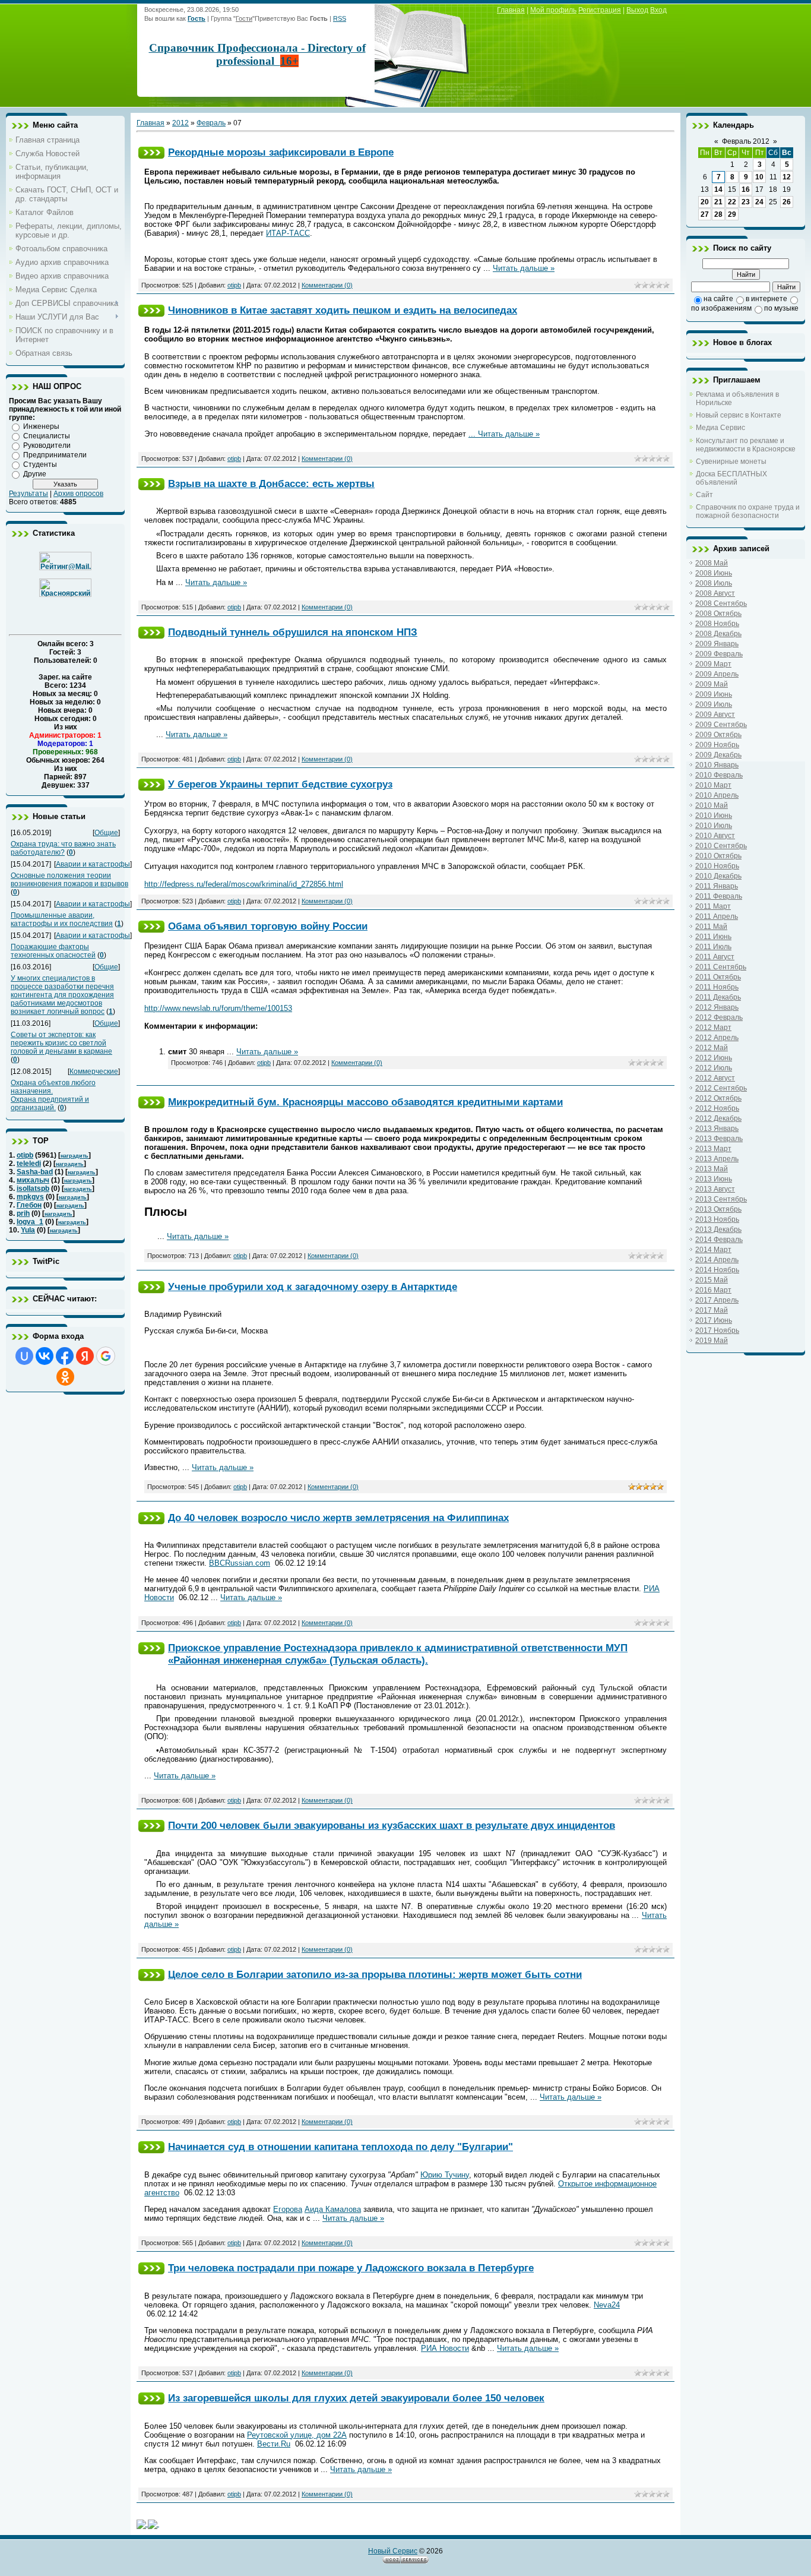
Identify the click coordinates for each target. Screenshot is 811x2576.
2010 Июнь (714, 816)
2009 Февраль (719, 654)
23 (746, 202)
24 (759, 202)
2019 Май (712, 1341)
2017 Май (712, 1310)
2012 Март (713, 1028)
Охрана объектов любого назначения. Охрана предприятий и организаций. (53, 1095)
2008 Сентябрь (721, 603)
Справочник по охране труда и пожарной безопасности (748, 511)
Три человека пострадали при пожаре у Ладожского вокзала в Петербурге (351, 2268)
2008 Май (712, 563)
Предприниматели (55, 455)
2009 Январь (717, 644)
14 (718, 189)
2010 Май (712, 805)
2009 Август (715, 715)
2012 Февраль (719, 1017)
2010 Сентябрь (721, 846)
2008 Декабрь (718, 634)
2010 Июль (714, 826)
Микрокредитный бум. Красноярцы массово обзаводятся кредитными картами (365, 1102)
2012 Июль (714, 1068)
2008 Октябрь (718, 614)
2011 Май (711, 927)
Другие (35, 474)
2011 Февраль (719, 896)
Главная (511, 10)
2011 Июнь (713, 937)
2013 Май (712, 1169)
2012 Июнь (714, 1058)
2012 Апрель (717, 1038)
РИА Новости (445, 2348)
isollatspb (33, 1189)
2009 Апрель (717, 674)
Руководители (47, 445)
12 (787, 177)
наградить (75, 1156)
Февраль (211, 123)
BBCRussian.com (240, 1563)
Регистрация (600, 10)
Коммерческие (94, 1072)
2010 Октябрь (718, 856)
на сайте (718, 299)
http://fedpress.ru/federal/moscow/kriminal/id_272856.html (244, 884)
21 (718, 202)
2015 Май (712, 1280)
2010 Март (713, 785)
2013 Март (713, 1149)
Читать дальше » (524, 268)
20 (705, 202)
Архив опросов (78, 494)
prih (23, 1213)
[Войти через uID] (24, 1356)
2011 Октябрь (718, 977)
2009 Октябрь (718, 735)
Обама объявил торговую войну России (268, 926)
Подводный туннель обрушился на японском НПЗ (293, 632)
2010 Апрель (717, 795)
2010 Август (715, 836)
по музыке (781, 308)
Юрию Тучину (445, 2175)
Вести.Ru (274, 2444)
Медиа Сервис (720, 428)
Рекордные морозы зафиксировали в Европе (281, 152)
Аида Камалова (333, 2209)
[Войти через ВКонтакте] (45, 1356)
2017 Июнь (714, 1320)
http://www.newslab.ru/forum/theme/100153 (218, 1008)
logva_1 (30, 1222)
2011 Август (715, 957)
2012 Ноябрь (717, 1108)
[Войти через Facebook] (65, 1356)
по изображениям (721, 308)
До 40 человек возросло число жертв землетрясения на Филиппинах (338, 1518)
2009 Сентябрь (721, 725)
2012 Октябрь (718, 1098)
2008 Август (715, 593)
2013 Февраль (719, 1139)
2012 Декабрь (718, 1118)
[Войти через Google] (106, 1356)
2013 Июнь (714, 1179)
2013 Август (715, 1189)
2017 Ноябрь (717, 1330)
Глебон (29, 1205)
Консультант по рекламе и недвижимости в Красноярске (746, 445)
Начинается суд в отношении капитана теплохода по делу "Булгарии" (340, 2147)
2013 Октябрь (718, 1209)
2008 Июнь (714, 573)
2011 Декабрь (718, 997)
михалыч (33, 1180)
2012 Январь (717, 1007)
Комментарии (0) (327, 285)
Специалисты (47, 436)
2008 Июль (714, 583)
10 (759, 177)
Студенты (40, 464)
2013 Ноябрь (717, 1219)
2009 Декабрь (718, 755)
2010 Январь (717, 765)
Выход (637, 10)
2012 (180, 123)
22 (732, 202)
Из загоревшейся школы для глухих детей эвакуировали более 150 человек (356, 2398)
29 (732, 214)
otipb (25, 1155)
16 (746, 189)
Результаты (28, 494)
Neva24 (607, 2305)
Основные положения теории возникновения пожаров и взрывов (69, 880)
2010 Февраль (719, 775)
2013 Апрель (717, 1159)
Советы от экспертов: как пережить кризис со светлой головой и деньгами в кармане (61, 1043)
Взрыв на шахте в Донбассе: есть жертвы (271, 483)
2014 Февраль (719, 1240)
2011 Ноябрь (717, 987)
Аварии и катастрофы (93, 864)
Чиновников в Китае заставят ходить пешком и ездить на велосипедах (343, 310)
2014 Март (713, 1250)
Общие (106, 833)
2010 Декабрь (718, 876)
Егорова (288, 2209)
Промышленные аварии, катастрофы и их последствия (62, 919)
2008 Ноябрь (717, 624)
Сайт (704, 495)
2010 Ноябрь (717, 866)
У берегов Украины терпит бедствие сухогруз (280, 784)
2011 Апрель (717, 916)
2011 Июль (713, 947)
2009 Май (712, 684)
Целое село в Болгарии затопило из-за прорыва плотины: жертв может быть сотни (375, 1974)
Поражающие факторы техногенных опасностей (53, 951)
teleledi (29, 1164)
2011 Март (713, 906)
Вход (658, 10)
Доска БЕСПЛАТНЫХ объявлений (731, 478)
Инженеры (41, 426)
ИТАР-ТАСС (288, 233)
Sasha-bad (35, 1172)
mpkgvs (30, 1197)
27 (705, 214)
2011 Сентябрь (721, 967)
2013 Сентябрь (721, 1199)
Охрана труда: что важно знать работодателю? (63, 848)
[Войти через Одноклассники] (65, 1377)
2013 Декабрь (718, 1229)
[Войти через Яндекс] (85, 1356)
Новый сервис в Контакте (739, 415)
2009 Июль (714, 704)
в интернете (766, 299)
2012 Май (712, 1048)
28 (718, 214)
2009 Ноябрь (717, 745)
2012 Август (715, 1078)
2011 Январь (717, 886)
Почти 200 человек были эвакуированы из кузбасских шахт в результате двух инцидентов (392, 1825)
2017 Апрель (717, 1300)
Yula (28, 1230)
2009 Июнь (714, 694)
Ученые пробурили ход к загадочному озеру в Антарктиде (313, 1287)
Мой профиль (553, 10)
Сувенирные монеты (731, 462)
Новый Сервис (393, 2551)
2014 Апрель (717, 1260)
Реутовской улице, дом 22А (297, 2435)
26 (787, 202)
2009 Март (713, 664)
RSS (340, 18)
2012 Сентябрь (721, 1088)
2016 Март (713, 1290)
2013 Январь (717, 1129)
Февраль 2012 (746, 141)
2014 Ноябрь (717, 1270)
